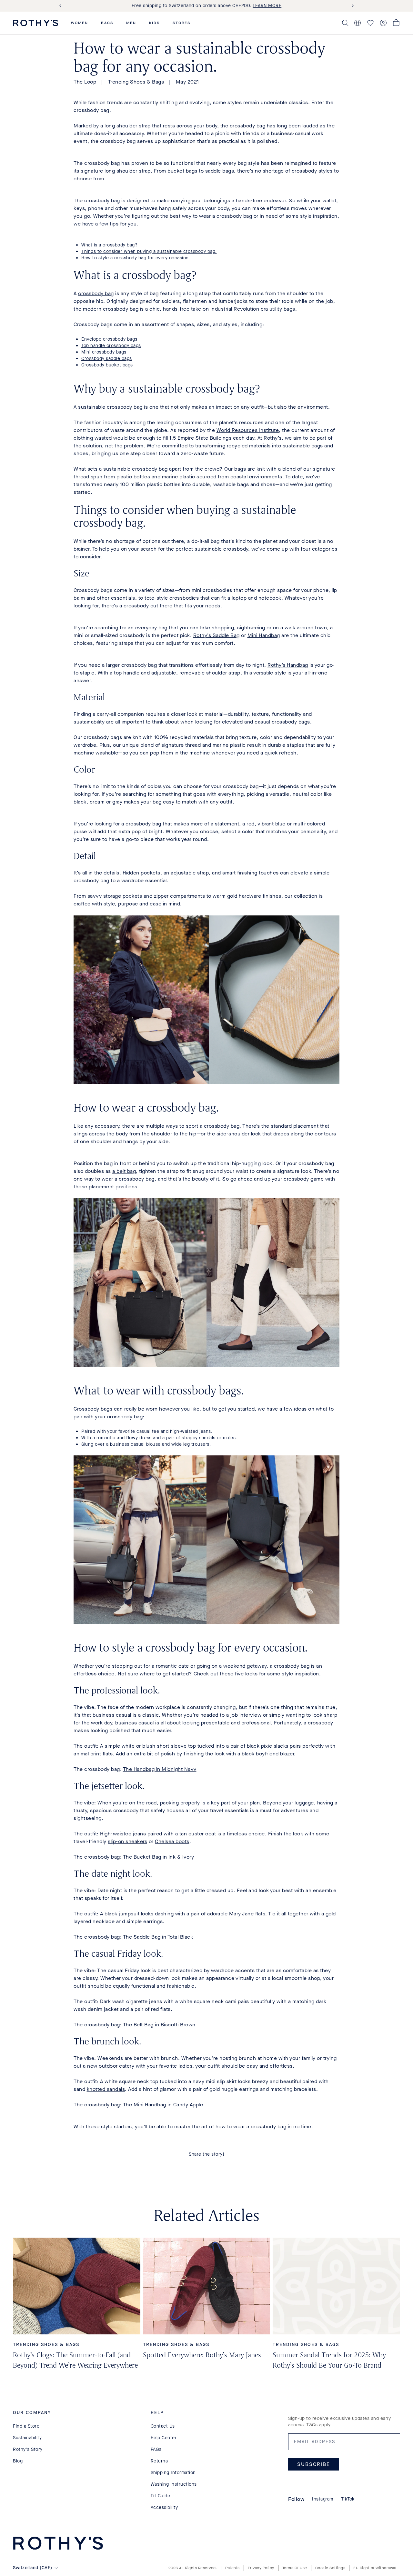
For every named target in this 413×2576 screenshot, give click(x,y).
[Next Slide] (351, 6)
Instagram (323, 2499)
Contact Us (163, 2426)
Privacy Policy (261, 2568)
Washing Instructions (174, 2484)
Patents (232, 2568)
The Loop (85, 82)
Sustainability (27, 2438)
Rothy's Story (28, 2449)
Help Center (164, 2438)
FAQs (156, 2449)
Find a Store (26, 2426)
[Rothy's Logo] (35, 23)
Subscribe (314, 2464)
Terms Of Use (295, 2568)
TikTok (348, 2499)
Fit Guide (161, 2496)
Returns (159, 2461)
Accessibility (164, 2507)
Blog (18, 2461)
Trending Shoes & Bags (136, 82)
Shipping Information (173, 2473)
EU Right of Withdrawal (375, 2568)
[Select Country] (358, 23)
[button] (80, 23)
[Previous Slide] (62, 6)
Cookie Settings (330, 2568)
